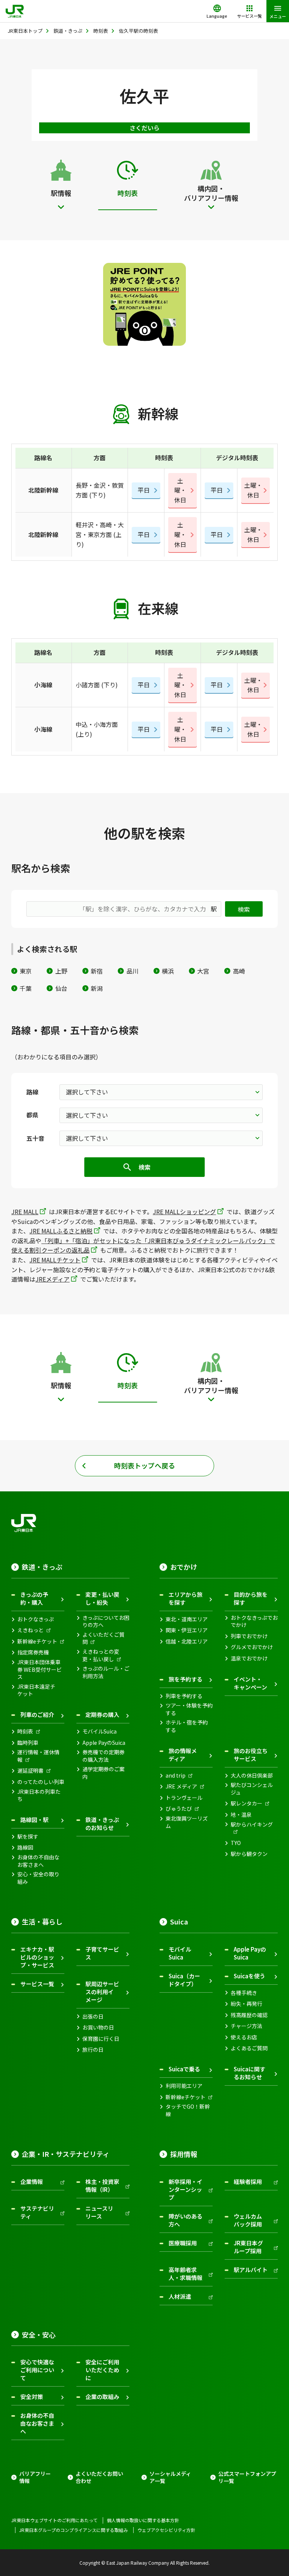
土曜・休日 (180, 490)
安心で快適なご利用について (37, 2370)
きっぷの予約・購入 (34, 1598)
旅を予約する (186, 1679)
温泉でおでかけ (249, 1658)
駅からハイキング (252, 1824)
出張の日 (93, 2017)
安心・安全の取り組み (38, 1878)
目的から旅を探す (251, 1598)
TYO (236, 1843)
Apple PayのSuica (104, 1743)
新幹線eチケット (37, 1641)
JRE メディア (181, 1786)
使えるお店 (244, 2037)
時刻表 (25, 1731)
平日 (144, 490)
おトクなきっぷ (36, 1619)
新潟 (97, 988)
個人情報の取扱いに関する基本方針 (143, 2520)
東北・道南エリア (187, 1619)
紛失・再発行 (246, 2004)
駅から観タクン (249, 1854)
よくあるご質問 (249, 2048)
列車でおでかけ (249, 1636)
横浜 (168, 971)
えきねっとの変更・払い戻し (101, 1655)
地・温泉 (241, 1815)
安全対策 (32, 2397)
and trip (176, 1776)
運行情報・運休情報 (38, 1756)
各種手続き (244, 1993)
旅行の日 (93, 2050)
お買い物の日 (98, 2027)
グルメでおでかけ (252, 1647)
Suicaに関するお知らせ (249, 2073)
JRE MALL (25, 1212)
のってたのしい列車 (41, 1782)
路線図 (25, 1847)
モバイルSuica (100, 1731)
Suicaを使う (249, 1976)
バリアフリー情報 (35, 2478)
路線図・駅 (34, 1820)
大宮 (203, 971)
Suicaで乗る (184, 2069)
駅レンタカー (246, 1803)
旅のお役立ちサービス (251, 1755)
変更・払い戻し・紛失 (102, 1598)
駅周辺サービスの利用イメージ (102, 1992)
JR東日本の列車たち (39, 1795)
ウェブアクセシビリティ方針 (166, 2530)
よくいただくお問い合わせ (99, 2478)
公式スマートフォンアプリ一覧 (247, 2478)
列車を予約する (184, 1696)
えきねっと (30, 1630)
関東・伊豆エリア (187, 1630)
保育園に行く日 (101, 2039)
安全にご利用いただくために (102, 2370)
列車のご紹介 (37, 1715)
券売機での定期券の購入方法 (103, 1756)
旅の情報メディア (183, 1755)
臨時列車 (28, 1743)
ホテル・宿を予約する (187, 1726)
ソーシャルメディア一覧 (170, 2478)
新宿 (97, 971)
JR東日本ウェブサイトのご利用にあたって (54, 2520)
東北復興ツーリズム (187, 1822)
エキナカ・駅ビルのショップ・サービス (37, 1957)
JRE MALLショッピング (184, 1212)
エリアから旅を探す (186, 1598)
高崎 (239, 971)
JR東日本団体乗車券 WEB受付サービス (40, 1670)
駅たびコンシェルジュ (252, 1789)
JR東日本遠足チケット (36, 1690)
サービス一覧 (37, 1984)
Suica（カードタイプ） (184, 1980)
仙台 (61, 988)
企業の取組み (102, 2397)
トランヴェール (184, 1798)
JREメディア (52, 1279)
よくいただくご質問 (103, 1638)
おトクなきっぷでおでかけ (254, 1621)
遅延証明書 (30, 1771)
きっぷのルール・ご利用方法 (106, 1672)
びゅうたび (179, 1809)
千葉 (26, 988)
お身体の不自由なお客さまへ (38, 1861)
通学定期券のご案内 (103, 1773)
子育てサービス (102, 1953)
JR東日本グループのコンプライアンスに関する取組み (74, 2530)
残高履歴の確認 (249, 2015)
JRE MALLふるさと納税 (61, 1231)
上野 (61, 971)
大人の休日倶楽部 (252, 1776)
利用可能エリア (184, 2086)
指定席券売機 (33, 1652)
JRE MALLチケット (55, 1260)
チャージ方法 (246, 2026)
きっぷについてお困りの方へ (106, 1621)
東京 (26, 971)
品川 (132, 971)
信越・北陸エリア (187, 1641)
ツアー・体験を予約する (189, 1709)
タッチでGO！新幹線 (188, 2110)
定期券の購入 (102, 1715)
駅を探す (28, 1837)
